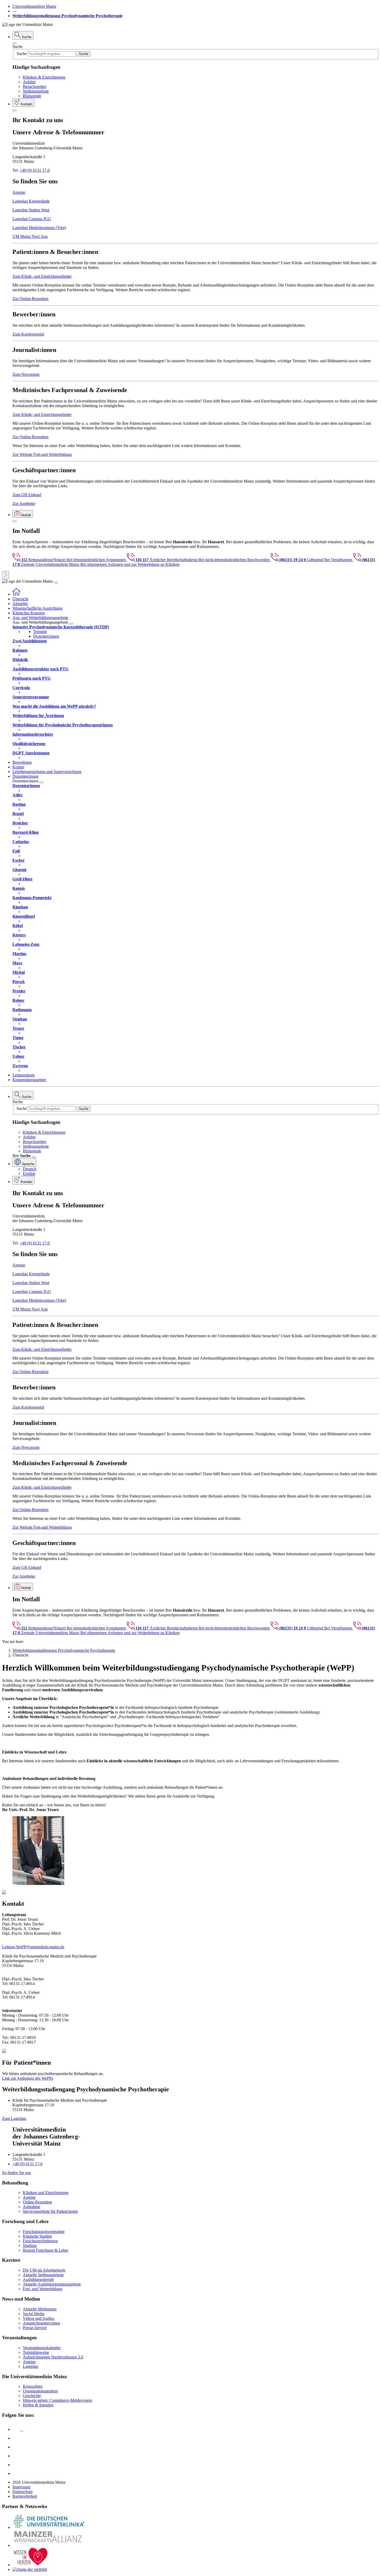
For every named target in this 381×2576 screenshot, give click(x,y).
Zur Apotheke (24, 503)
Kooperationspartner (29, 1080)
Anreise (19, 192)
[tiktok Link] (16, 2473)
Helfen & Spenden (38, 2405)
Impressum (21, 2487)
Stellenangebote (36, 91)
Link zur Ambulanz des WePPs (28, 2078)
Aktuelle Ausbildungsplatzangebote (52, 2284)
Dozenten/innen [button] (25, 776)
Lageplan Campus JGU (32, 219)
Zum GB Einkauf (27, 495)
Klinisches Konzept (29, 613)
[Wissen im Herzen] (31, 2565)
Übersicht (20, 599)
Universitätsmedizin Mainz (34, 6)
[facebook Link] (16, 2465)
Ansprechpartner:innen (41, 2323)
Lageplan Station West (31, 210)
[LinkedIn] (16, 2438)
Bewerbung (22, 762)
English (29, 1174)
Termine (40, 632)
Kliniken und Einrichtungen (46, 2193)
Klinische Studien (37, 2236)
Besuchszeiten (34, 86)
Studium (30, 2246)
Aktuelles (20, 604)
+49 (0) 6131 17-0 (35, 170)
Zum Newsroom (26, 374)
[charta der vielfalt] (30, 2569)
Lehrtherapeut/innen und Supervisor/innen (47, 772)
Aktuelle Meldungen (40, 2309)
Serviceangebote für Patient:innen (50, 2211)
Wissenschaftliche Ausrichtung (37, 608)
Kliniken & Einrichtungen (44, 77)
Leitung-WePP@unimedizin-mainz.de (33, 1947)
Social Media (34, 2314)
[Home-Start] (16, 594)
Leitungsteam (23, 1075)
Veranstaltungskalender (42, 2348)
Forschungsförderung (40, 2241)
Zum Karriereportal (28, 334)
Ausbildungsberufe (38, 2279)
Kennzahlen (33, 2386)
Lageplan (30, 2366)
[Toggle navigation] (56, 583)
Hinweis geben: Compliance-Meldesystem (57, 2400)
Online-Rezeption (37, 2202)
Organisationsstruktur (40, 2391)
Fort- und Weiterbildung (43, 2289)
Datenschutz (23, 2492)
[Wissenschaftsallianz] (49, 2545)
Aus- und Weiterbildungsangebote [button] (40, 618)
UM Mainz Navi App (30, 236)
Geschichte (32, 2396)
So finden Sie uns (16, 2173)
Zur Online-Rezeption (30, 299)
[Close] (15, 43)
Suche (17, 47)
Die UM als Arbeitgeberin (44, 2270)
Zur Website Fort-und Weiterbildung (42, 454)
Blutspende (32, 96)
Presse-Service (35, 2328)
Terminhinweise (36, 2352)
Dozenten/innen (46, 636)
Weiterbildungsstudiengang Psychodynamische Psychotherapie (68, 16)
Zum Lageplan (14, 2118)
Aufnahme (31, 2207)
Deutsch (30, 1169)
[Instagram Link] (16, 2456)
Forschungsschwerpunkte (44, 2232)
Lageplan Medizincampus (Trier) (39, 228)
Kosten (18, 767)
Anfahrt (29, 82)
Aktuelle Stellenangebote (43, 2275)
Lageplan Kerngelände (31, 201)
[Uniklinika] (49, 2527)
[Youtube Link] (18, 2447)
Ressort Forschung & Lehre (45, 2250)
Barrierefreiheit (25, 2496)
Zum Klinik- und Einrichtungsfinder (42, 276)
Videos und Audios (38, 2318)
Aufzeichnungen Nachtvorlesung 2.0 (53, 2357)
